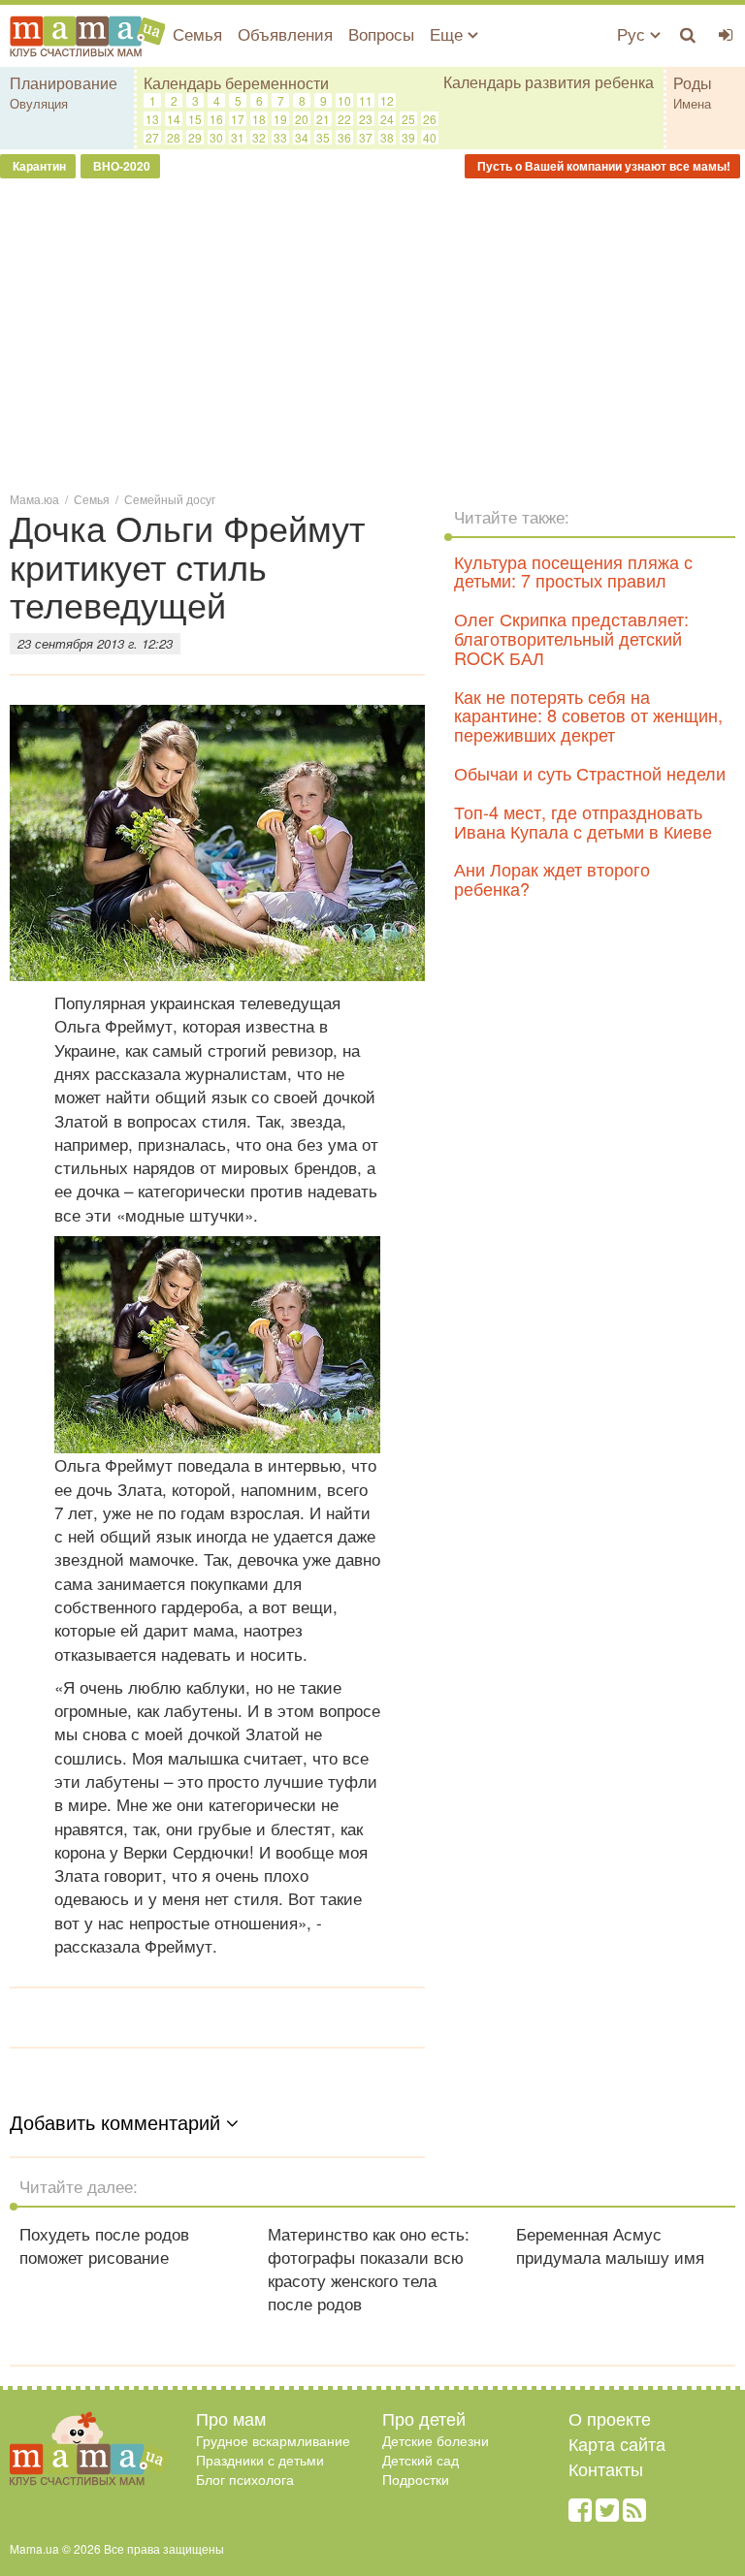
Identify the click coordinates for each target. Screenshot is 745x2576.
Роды (693, 83)
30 (216, 137)
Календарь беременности (236, 83)
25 (408, 119)
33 (280, 137)
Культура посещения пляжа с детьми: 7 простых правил (573, 571)
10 (344, 100)
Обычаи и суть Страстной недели (590, 773)
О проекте (610, 2418)
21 (323, 119)
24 (387, 119)
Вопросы (381, 33)
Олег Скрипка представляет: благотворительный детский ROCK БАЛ (571, 638)
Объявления (285, 33)
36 (344, 137)
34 (302, 137)
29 (195, 137)
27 (152, 137)
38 (387, 137)
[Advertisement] (372, 334)
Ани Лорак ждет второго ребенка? (552, 878)
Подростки (416, 2479)
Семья (197, 33)
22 (344, 119)
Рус (633, 33)
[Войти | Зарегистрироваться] (726, 34)
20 (302, 119)
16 (216, 119)
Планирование (64, 83)
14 (174, 119)
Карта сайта (617, 2443)
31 (238, 137)
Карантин (38, 166)
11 (366, 100)
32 (259, 137)
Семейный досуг (170, 499)
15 (195, 119)
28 (174, 137)
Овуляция (39, 103)
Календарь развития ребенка (549, 82)
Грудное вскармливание (273, 2440)
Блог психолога (245, 2479)
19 (280, 119)
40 (430, 137)
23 (366, 119)
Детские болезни (436, 2440)
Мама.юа (34, 499)
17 (238, 119)
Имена (692, 103)
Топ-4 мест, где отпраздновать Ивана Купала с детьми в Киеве (583, 821)
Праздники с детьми (260, 2460)
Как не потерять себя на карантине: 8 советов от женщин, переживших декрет (588, 716)
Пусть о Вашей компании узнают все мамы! (602, 166)
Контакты (606, 2468)
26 (430, 119)
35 (323, 137)
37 (366, 137)
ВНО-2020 (120, 166)
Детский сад (421, 2460)
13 (152, 119)
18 (259, 119)
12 (387, 100)
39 (408, 137)
